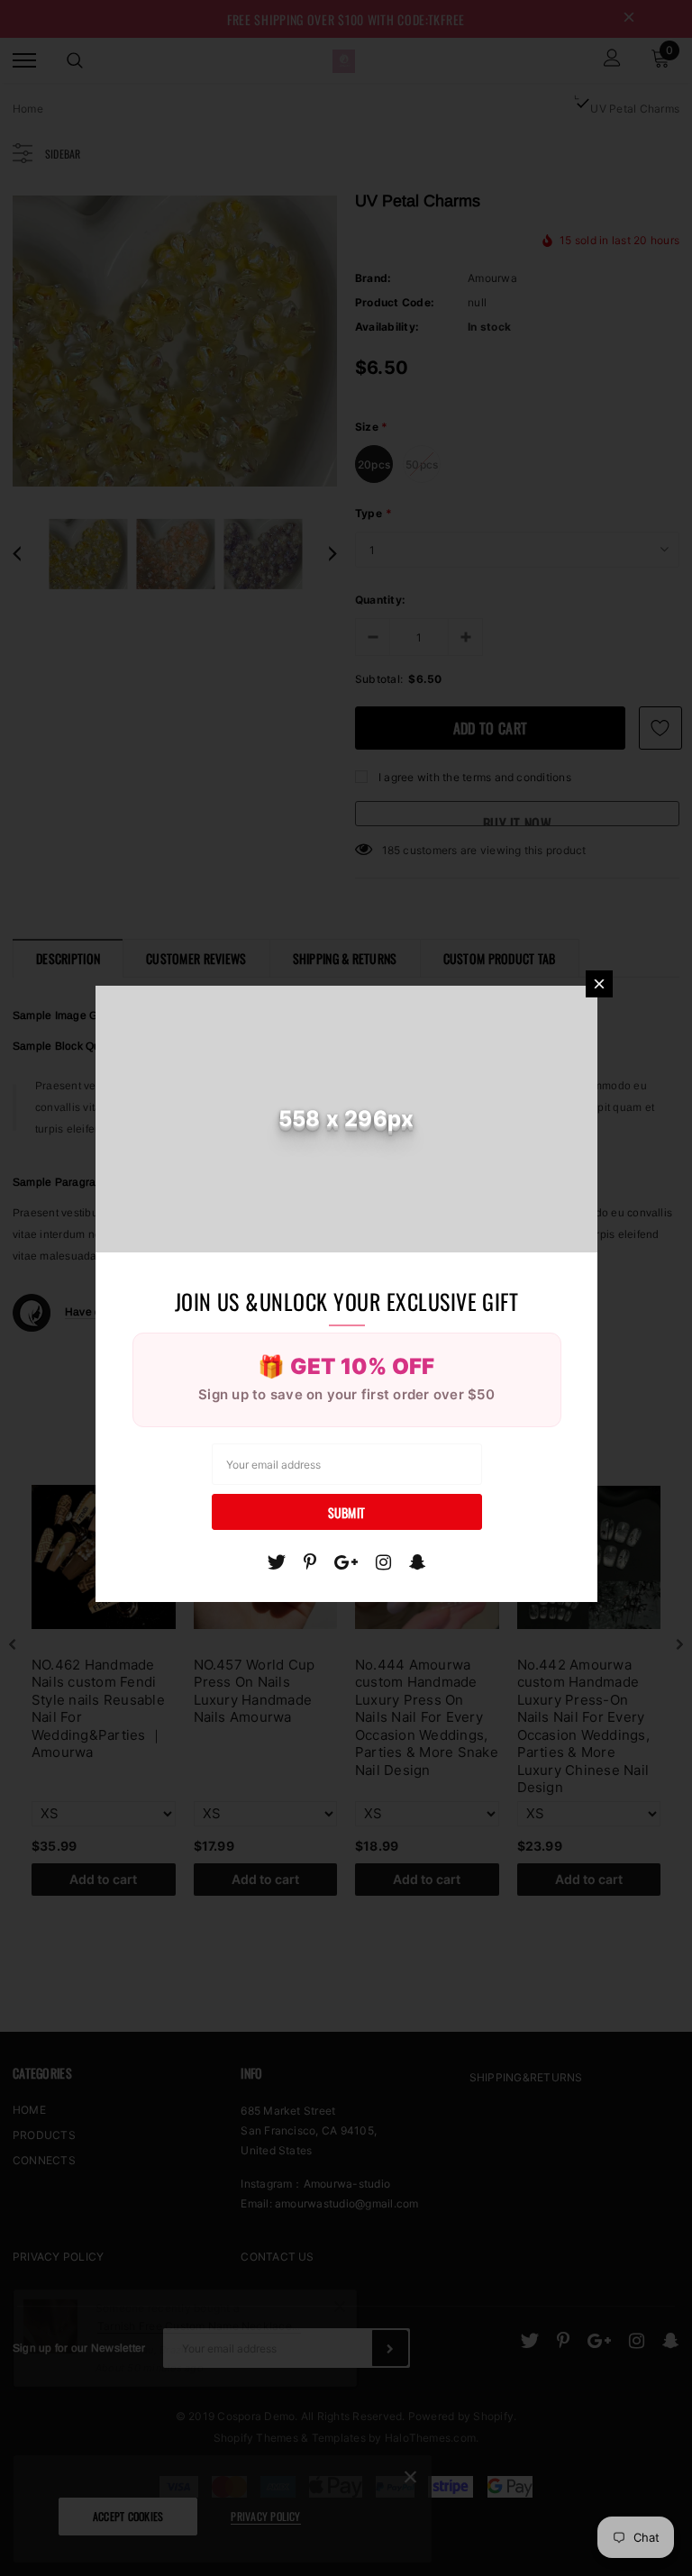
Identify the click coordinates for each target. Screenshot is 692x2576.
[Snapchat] (418, 1562)
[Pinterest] (310, 1562)
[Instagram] (383, 1562)
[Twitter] (276, 1562)
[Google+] (346, 1562)
